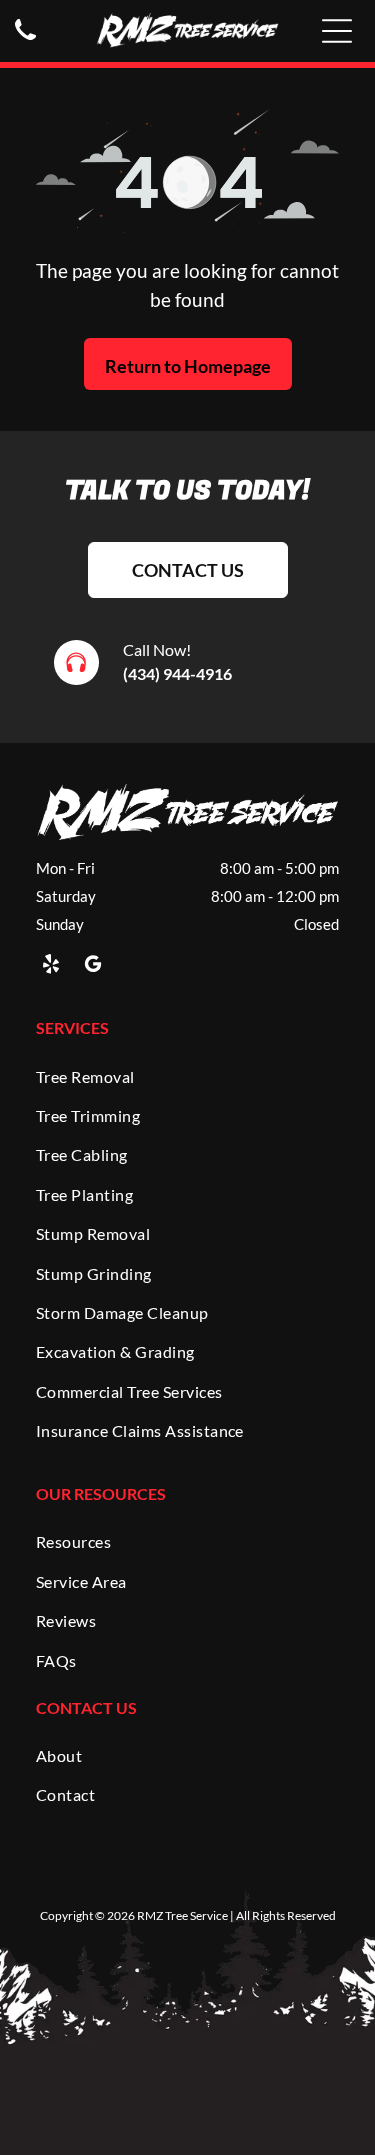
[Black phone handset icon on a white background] (25, 40)
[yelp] (51, 966)
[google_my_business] (93, 966)
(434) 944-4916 (177, 673)
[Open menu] (337, 31)
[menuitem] (187, 1075)
